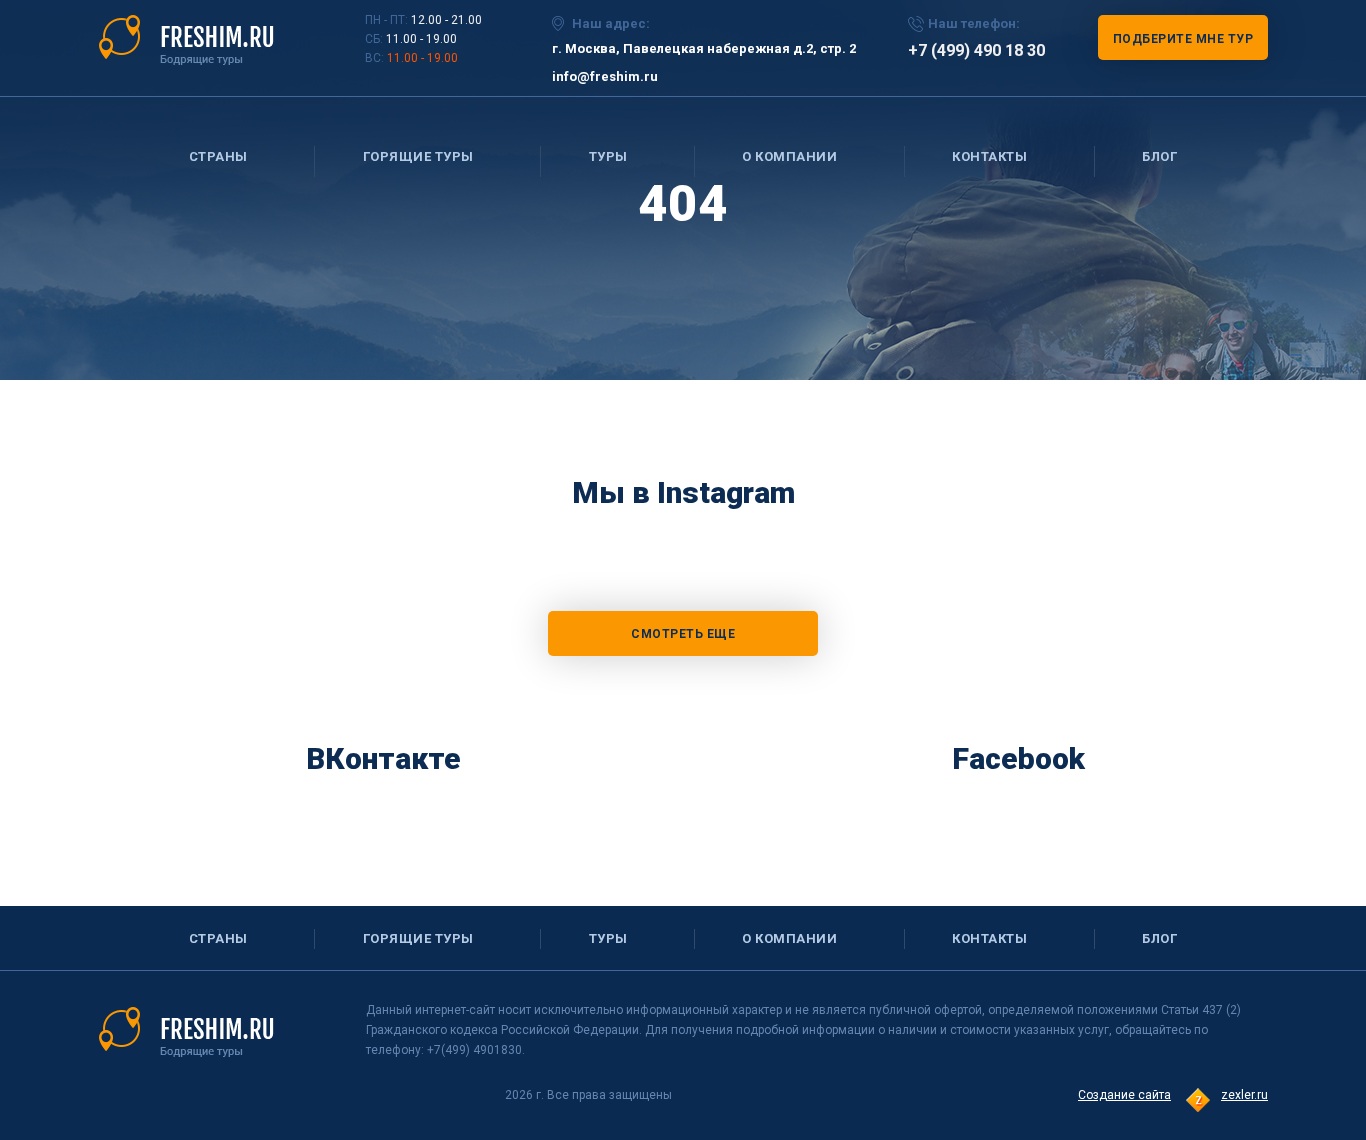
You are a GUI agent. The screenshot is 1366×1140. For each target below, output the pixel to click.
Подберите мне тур (1183, 39)
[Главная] (186, 39)
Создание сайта (1124, 1095)
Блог (1159, 156)
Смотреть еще (683, 634)
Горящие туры (418, 156)
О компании (789, 156)
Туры (608, 156)
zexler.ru (1244, 1095)
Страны (218, 156)
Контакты (989, 156)
